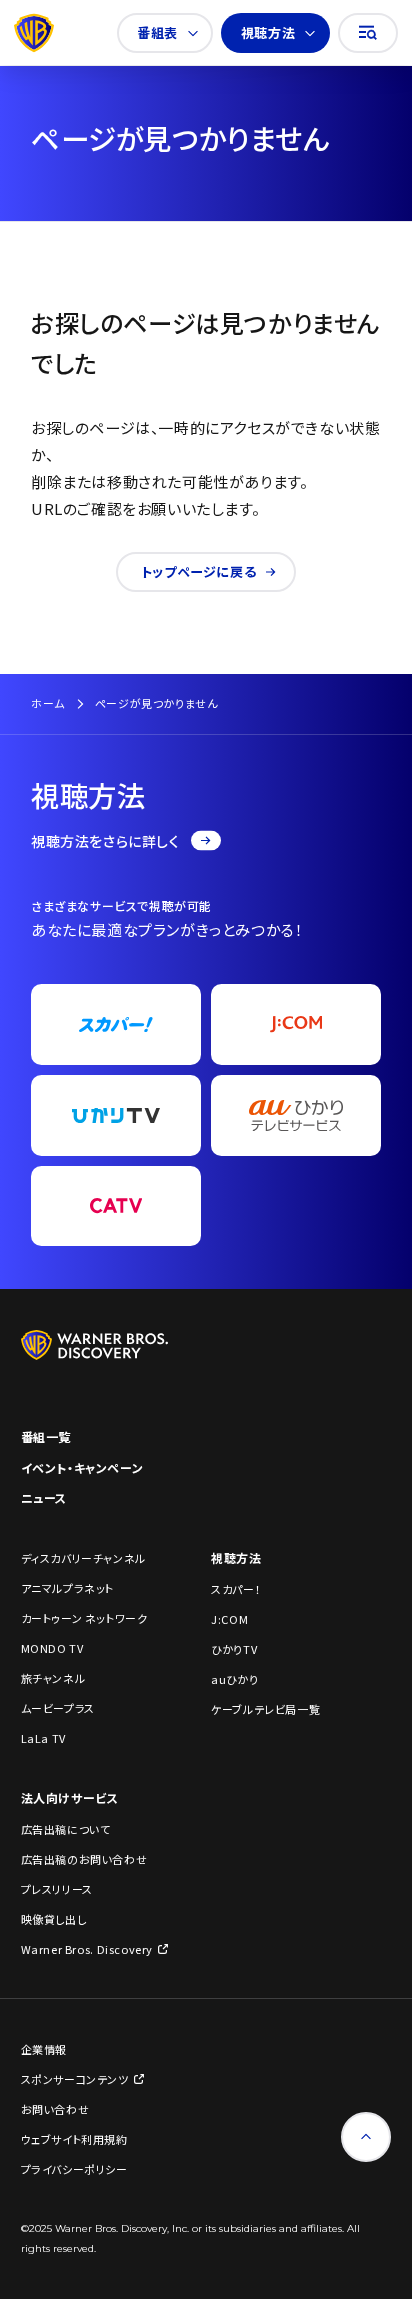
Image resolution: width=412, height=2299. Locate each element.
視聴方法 (268, 32)
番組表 (157, 32)
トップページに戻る (198, 571)
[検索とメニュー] (368, 33)
